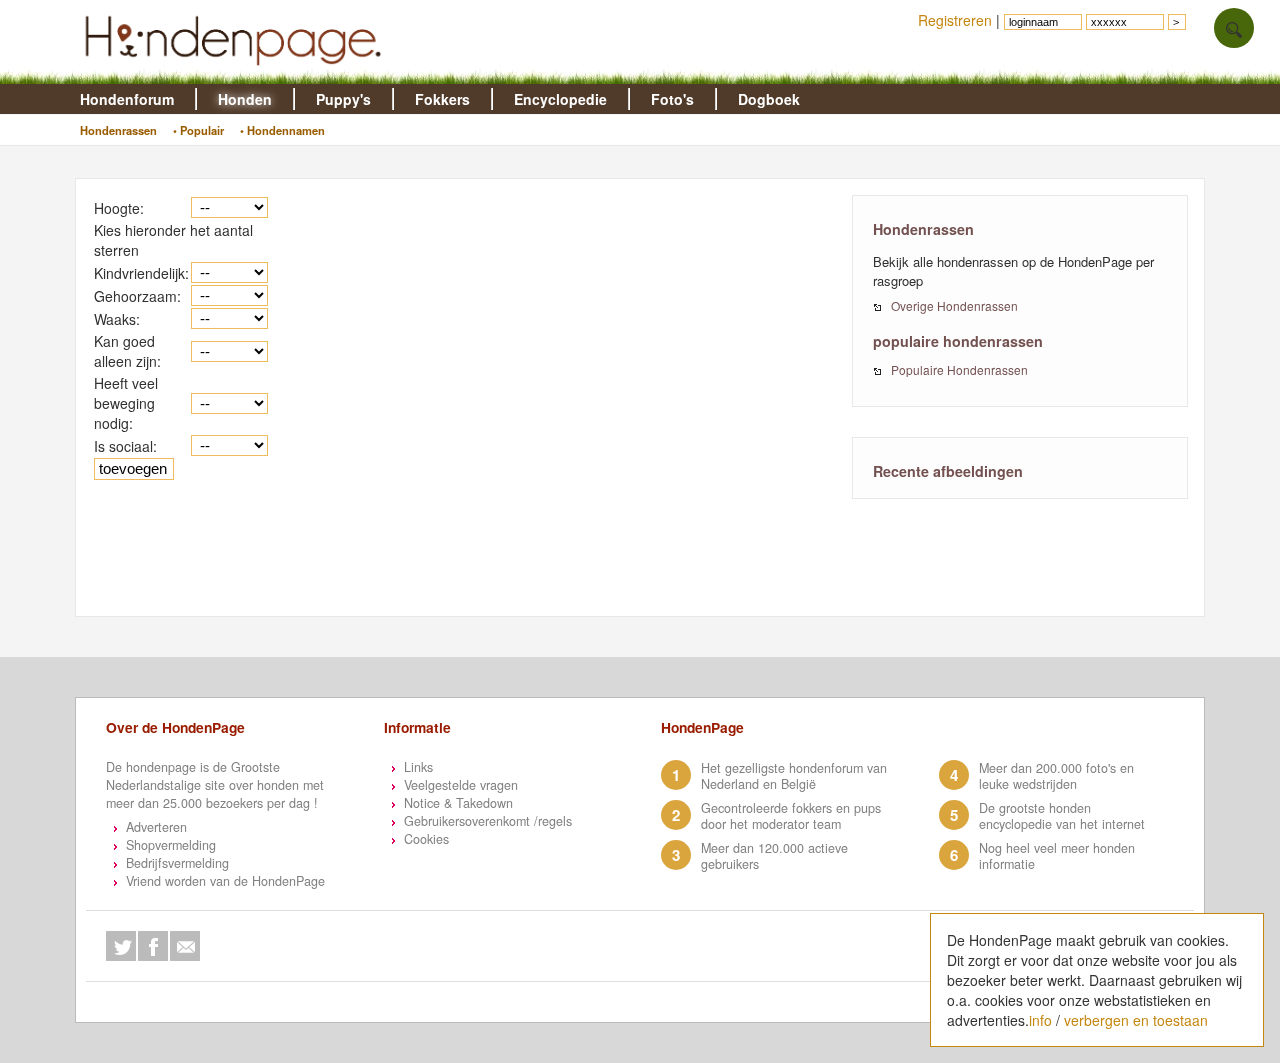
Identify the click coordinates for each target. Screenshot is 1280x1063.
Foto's (672, 99)
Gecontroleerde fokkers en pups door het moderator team (791, 816)
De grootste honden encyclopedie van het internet (1062, 816)
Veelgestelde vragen (461, 785)
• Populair (198, 130)
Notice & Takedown (458, 803)
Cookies (426, 839)
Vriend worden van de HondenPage (225, 881)
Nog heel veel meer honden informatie (1057, 856)
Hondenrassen (118, 130)
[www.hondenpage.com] (237, 74)
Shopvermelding (171, 845)
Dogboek (769, 99)
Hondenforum (127, 99)
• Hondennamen (282, 130)
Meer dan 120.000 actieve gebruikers (774, 856)
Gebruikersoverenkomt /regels (488, 821)
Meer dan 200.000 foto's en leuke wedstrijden (1056, 776)
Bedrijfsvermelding (177, 863)
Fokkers (442, 99)
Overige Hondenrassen (954, 305)
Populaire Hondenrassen (959, 369)
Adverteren (156, 827)
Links (418, 767)
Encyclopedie (560, 99)
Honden (245, 99)
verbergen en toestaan (1136, 1020)
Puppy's (343, 99)
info (1040, 1020)
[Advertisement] (466, 567)
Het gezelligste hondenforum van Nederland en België (794, 776)
